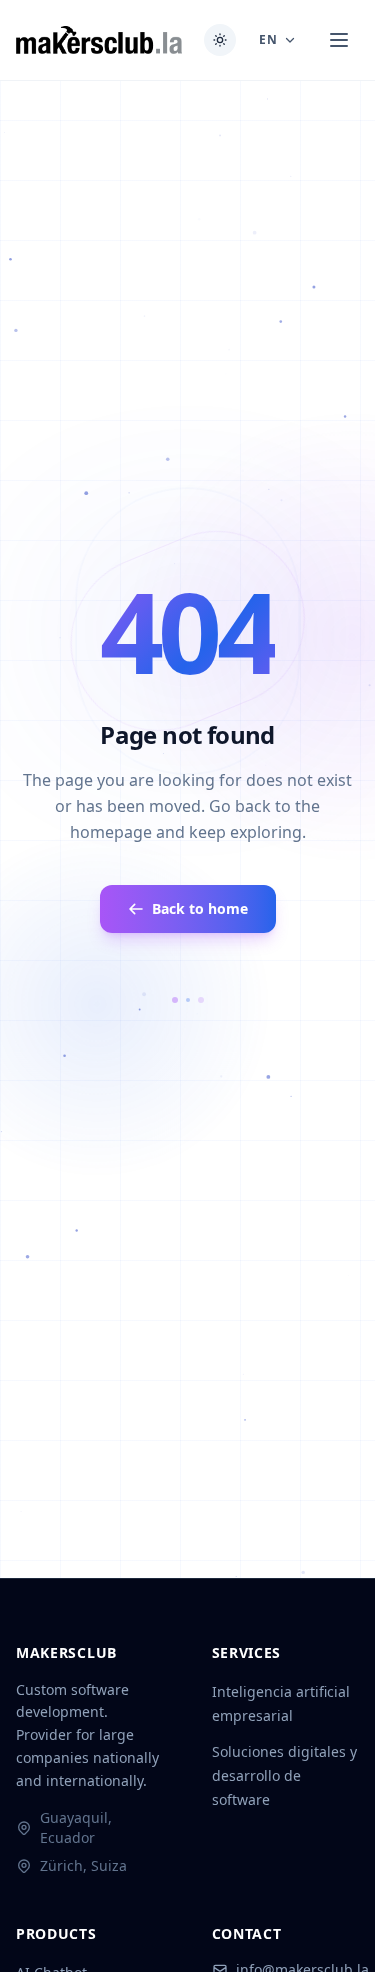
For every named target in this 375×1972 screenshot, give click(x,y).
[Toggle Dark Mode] (220, 40)
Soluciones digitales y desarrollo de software (284, 1775)
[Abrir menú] (339, 40)
